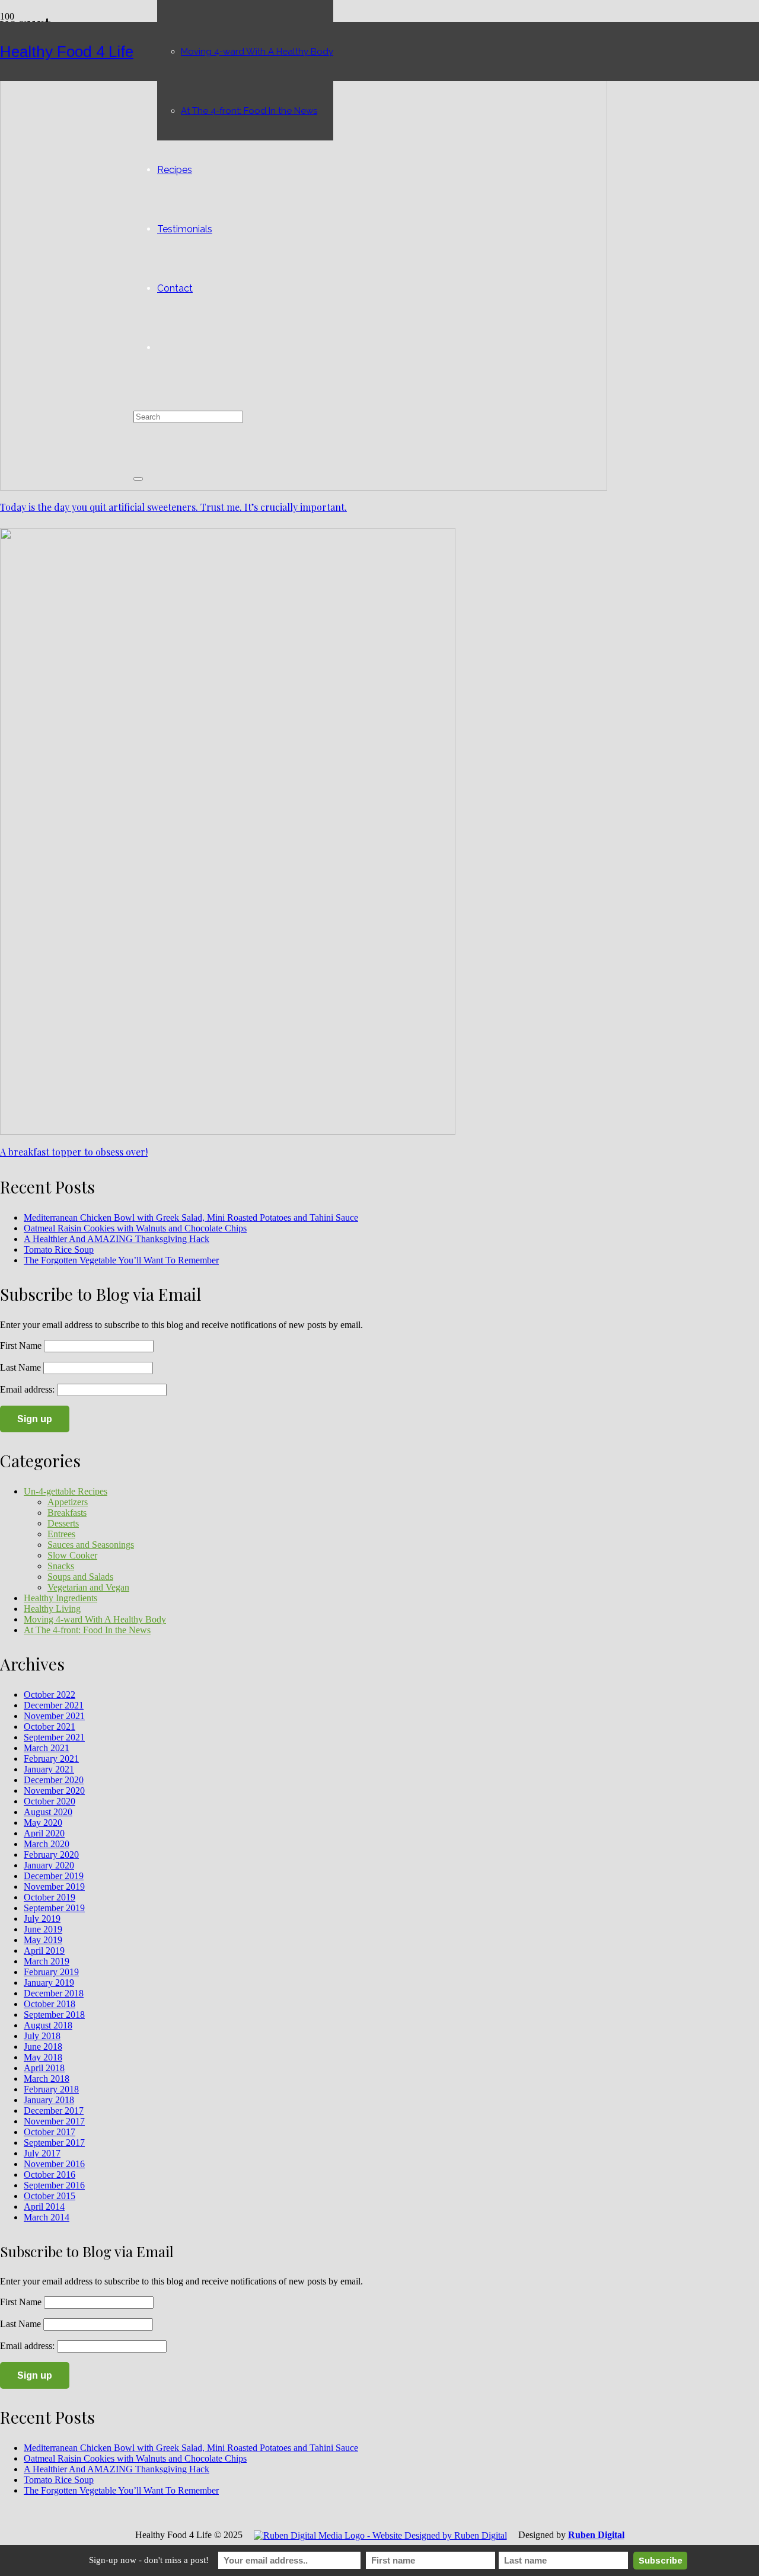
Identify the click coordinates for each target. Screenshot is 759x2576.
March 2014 (47, 2217)
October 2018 (50, 2004)
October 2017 (50, 2132)
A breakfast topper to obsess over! (74, 1152)
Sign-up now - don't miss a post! (149, 2560)
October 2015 (50, 2196)
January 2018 (49, 2100)
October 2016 (50, 2175)
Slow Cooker (72, 1555)
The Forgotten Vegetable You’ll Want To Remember (121, 1260)
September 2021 (54, 1737)
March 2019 (47, 1961)
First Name (21, 1345)
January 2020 (49, 1865)
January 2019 (49, 1983)
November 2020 (54, 1791)
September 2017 (54, 2143)
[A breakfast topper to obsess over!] (228, 1132)
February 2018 (51, 2089)
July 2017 (42, 2153)
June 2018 (43, 2047)
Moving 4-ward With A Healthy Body (95, 1619)
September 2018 (54, 2015)
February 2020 (51, 1855)
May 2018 (43, 2057)
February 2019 (51, 1972)
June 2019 (43, 1929)
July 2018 (42, 2036)
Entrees (61, 1534)
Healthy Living (52, 1609)
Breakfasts (67, 1513)
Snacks (61, 1566)
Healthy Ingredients (60, 1598)
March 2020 (47, 1844)
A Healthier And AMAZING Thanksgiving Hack (117, 1239)
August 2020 (48, 1812)
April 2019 (44, 1951)
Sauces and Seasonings (91, 1545)
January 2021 (49, 1769)
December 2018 (54, 1993)
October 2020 (50, 1801)
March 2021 (47, 1748)
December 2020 (54, 1780)
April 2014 (44, 2207)
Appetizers (68, 1502)
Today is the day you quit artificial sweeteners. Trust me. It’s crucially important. (173, 507)
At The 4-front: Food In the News (87, 1630)
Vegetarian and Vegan (88, 1587)
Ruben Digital (596, 2535)
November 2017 (54, 2121)
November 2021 (54, 1716)
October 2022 (50, 1695)
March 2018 (47, 2079)
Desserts (63, 1523)
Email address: (28, 1389)
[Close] (138, 479)
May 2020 (43, 1823)
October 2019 (50, 1897)
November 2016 (54, 2164)
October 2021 (50, 1727)
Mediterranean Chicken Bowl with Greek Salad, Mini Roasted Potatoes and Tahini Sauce (191, 1217)
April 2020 (44, 1833)
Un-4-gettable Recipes (66, 1491)
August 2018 (48, 2025)
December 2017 (54, 2111)
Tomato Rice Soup (59, 1249)
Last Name (20, 1367)
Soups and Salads (80, 1577)
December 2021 (54, 1705)
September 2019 (54, 1908)
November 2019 (54, 1887)
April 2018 (44, 2068)
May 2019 (43, 1940)
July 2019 (42, 1919)
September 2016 (54, 2185)
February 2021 (51, 1759)
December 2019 (54, 1876)
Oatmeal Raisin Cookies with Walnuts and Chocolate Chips (135, 1228)
